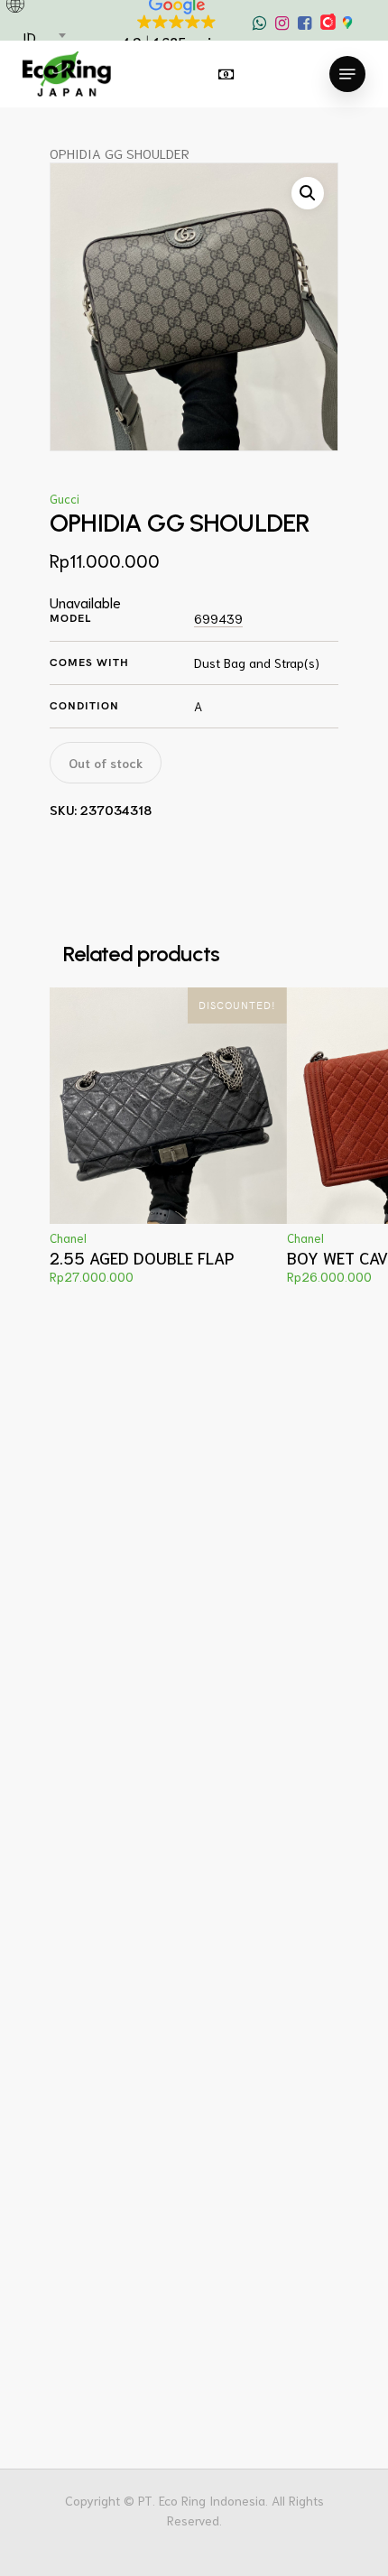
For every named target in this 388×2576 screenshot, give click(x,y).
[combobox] (43, 37)
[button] (308, 193)
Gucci (65, 499)
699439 (218, 619)
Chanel (68, 1238)
